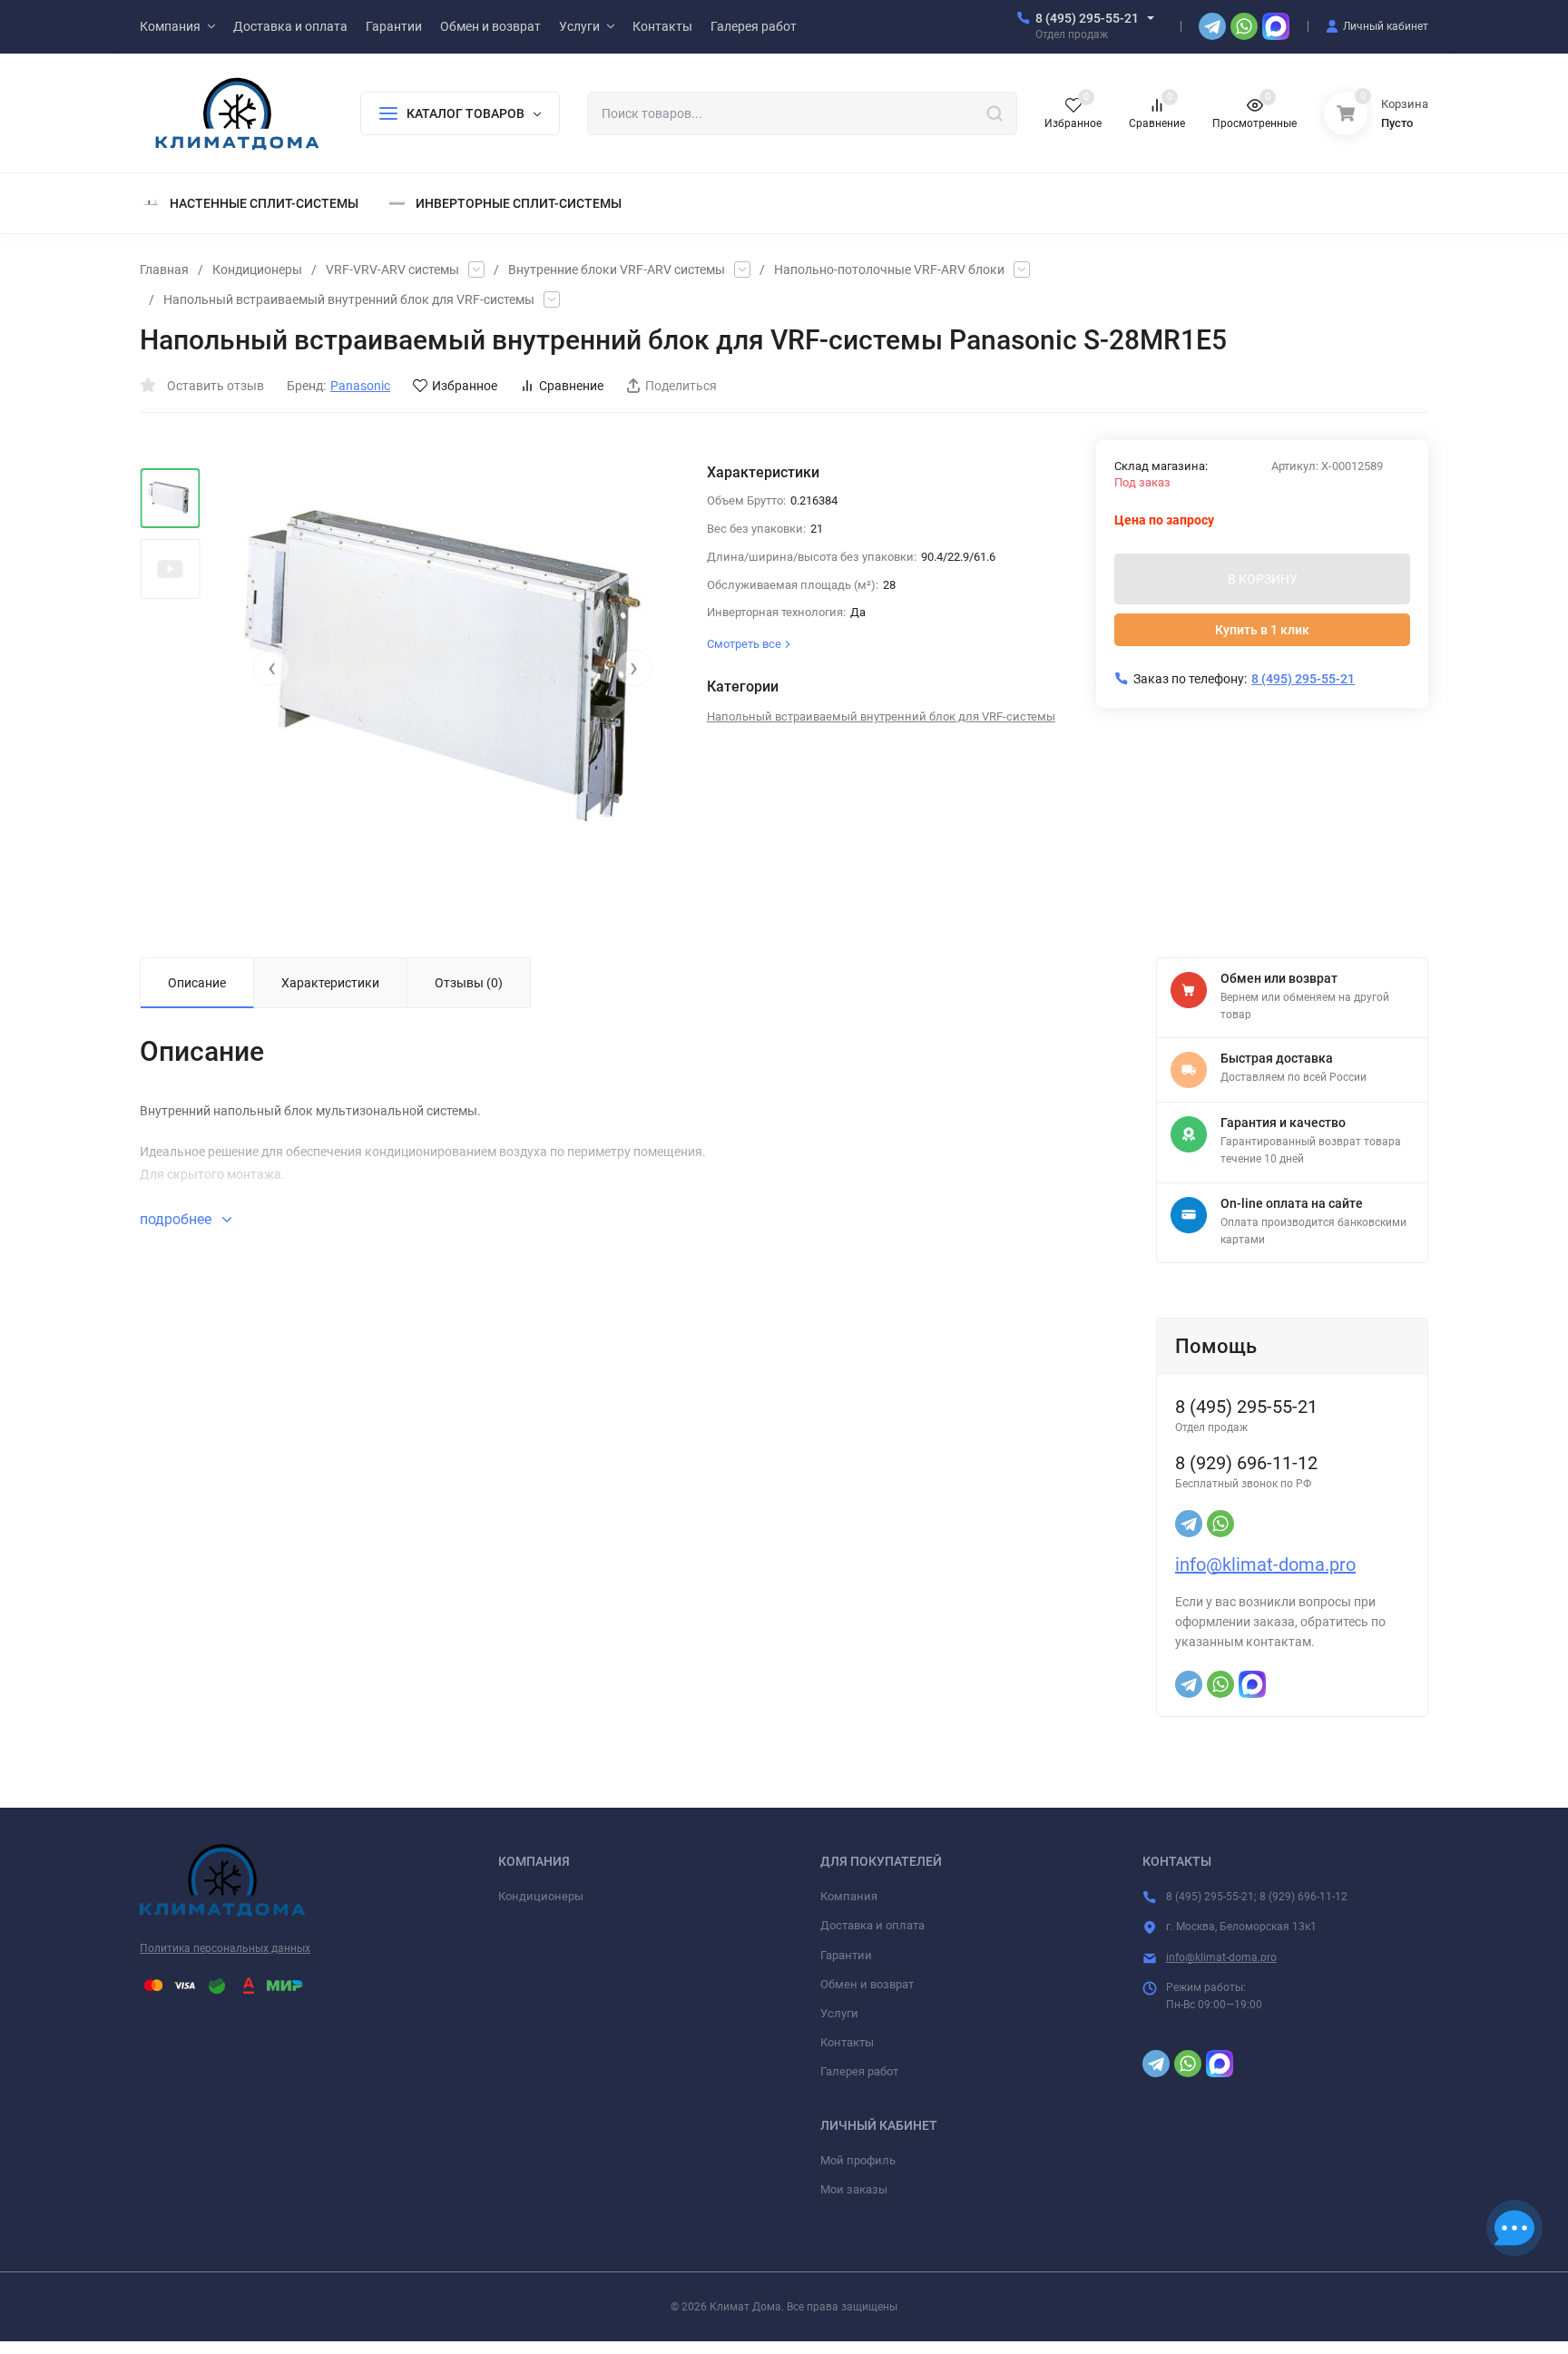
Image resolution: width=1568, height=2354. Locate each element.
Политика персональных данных (225, 1948)
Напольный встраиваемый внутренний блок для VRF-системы (349, 299)
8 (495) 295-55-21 (1087, 18)
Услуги (839, 2013)
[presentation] (271, 668)
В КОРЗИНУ (1263, 579)
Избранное (465, 386)
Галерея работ (859, 2071)
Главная (164, 270)
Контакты (847, 2042)
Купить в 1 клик (1262, 630)
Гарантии (846, 1955)
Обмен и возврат (867, 1984)
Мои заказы (854, 2189)
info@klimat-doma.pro (1265, 1564)
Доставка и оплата (872, 1925)
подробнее (177, 1219)
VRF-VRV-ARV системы (392, 270)
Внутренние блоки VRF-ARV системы (617, 270)
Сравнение (571, 386)
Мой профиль (858, 2160)
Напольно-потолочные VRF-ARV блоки (889, 270)
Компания (849, 1896)
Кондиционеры (257, 270)
